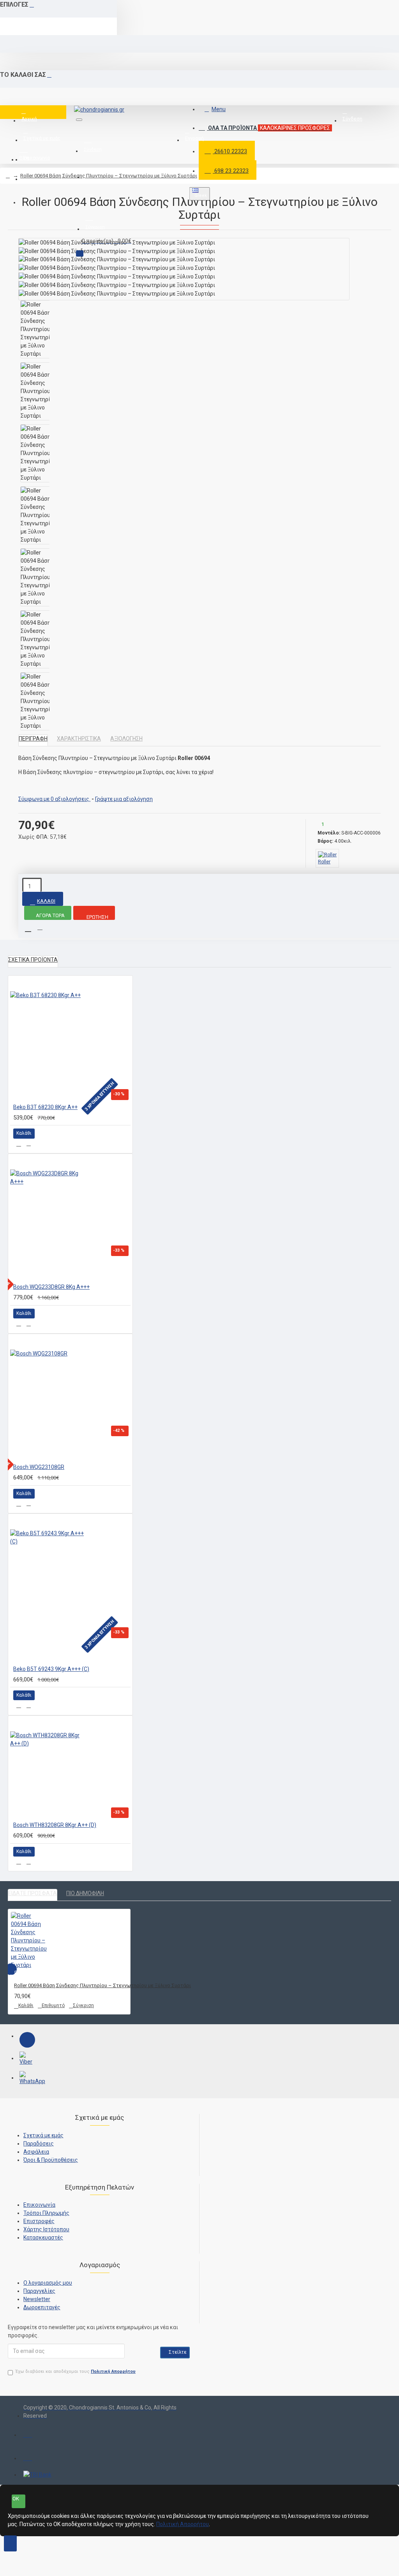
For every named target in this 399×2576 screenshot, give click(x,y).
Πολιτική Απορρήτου (183, 2524)
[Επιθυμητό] (19, 1144)
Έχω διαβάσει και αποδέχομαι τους (76, 2371)
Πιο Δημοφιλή (85, 1893)
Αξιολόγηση (126, 739)
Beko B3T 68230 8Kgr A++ (45, 1107)
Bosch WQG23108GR (39, 1467)
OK (16, 2499)
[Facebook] (27, 2040)
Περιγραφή (33, 739)
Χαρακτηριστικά (79, 739)
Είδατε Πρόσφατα (33, 1893)
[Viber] (27, 2059)
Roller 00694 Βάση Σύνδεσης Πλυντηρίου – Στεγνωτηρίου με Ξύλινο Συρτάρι (109, 176)
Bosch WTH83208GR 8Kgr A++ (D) (55, 1825)
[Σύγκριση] (29, 1144)
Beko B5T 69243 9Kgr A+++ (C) (51, 1669)
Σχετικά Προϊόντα (33, 960)
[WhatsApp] (27, 2079)
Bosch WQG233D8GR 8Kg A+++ (51, 1287)
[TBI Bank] (37, 2475)
